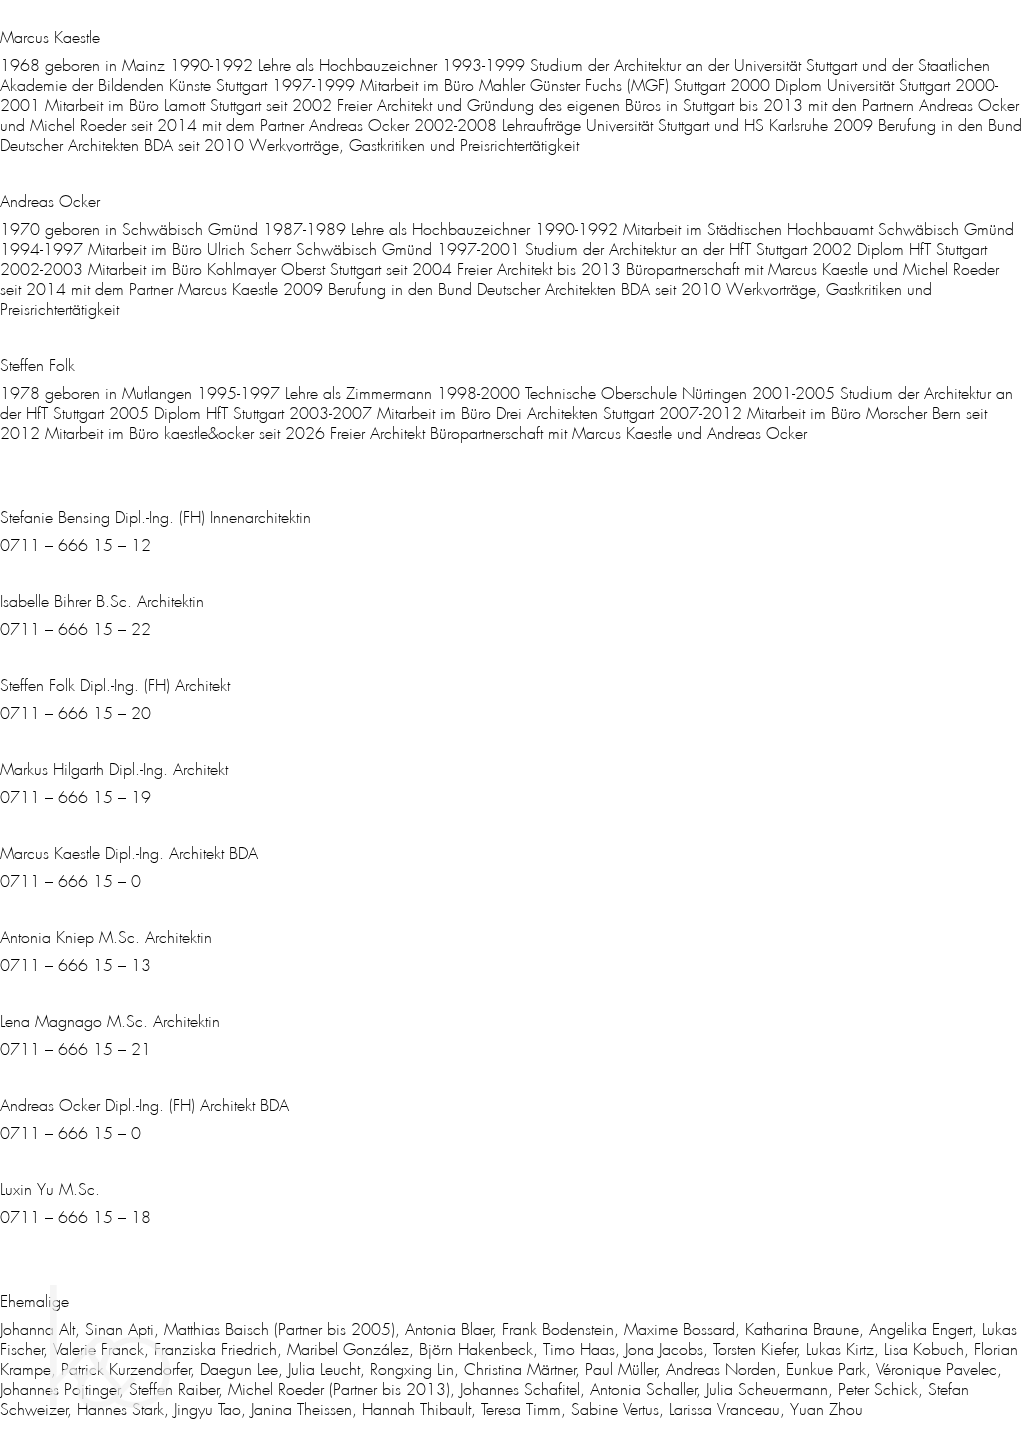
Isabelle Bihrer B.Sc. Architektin (102, 601)
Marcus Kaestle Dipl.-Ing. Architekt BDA (129, 853)
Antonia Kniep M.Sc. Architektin (106, 937)
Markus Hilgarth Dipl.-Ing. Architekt (114, 769)
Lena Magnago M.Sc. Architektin (110, 1021)
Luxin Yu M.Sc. (50, 1189)
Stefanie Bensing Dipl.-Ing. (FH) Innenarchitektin (155, 517)
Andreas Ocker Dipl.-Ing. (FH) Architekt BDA (144, 1105)
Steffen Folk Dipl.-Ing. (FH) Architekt (115, 685)
